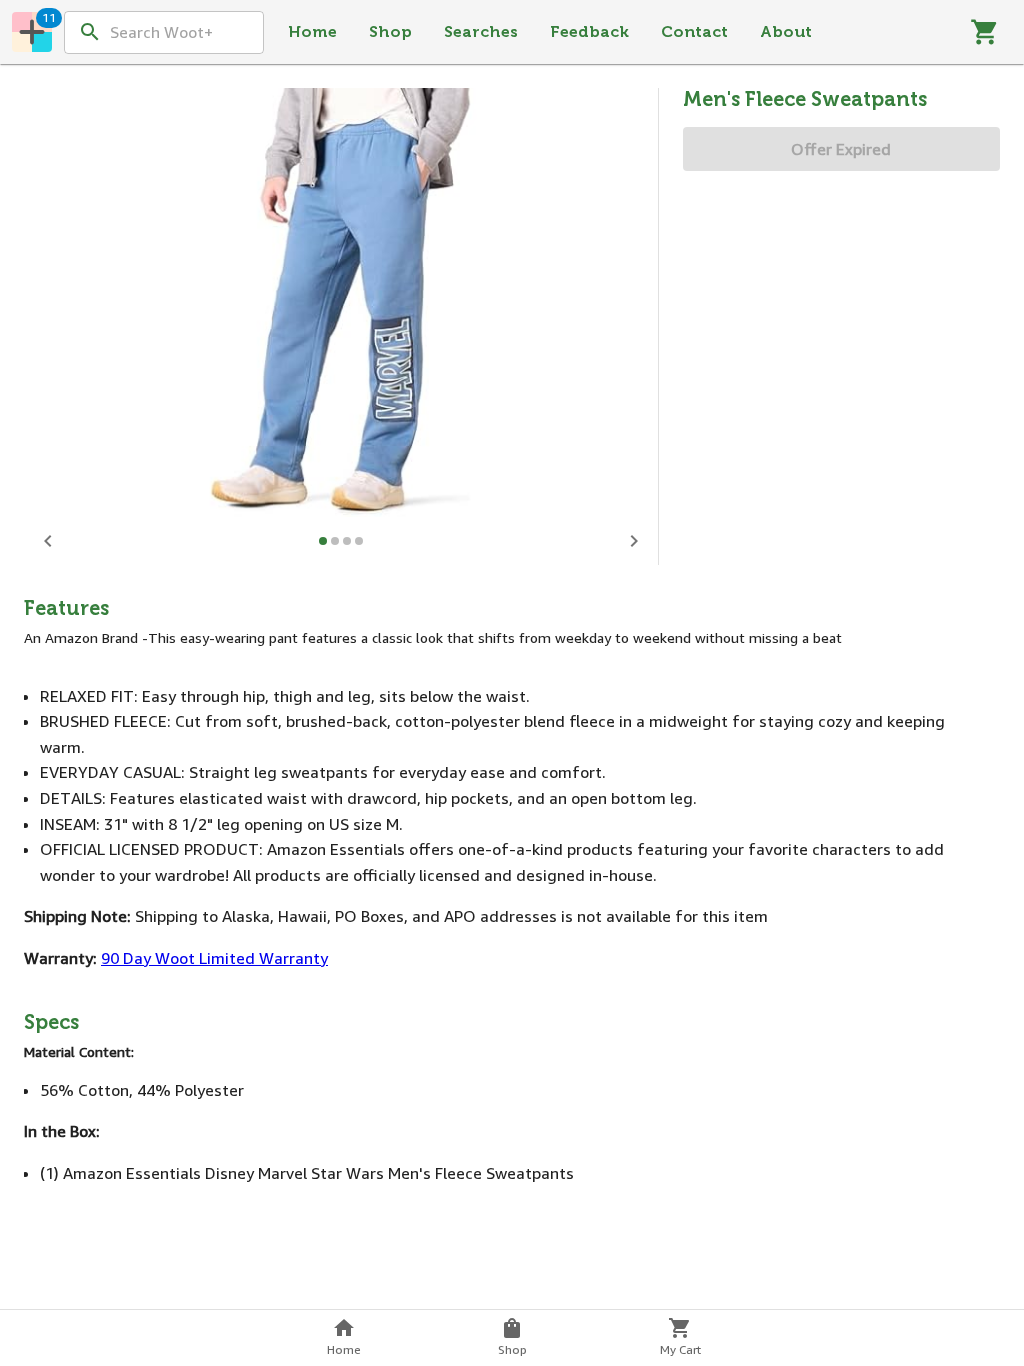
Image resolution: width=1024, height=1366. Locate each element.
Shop (390, 31)
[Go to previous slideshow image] (48, 541)
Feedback (589, 31)
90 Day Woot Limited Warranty (214, 958)
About (786, 31)
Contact (694, 31)
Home (312, 31)
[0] (985, 32)
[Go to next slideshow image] (634, 541)
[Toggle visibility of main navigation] (32, 32)
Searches (481, 31)
